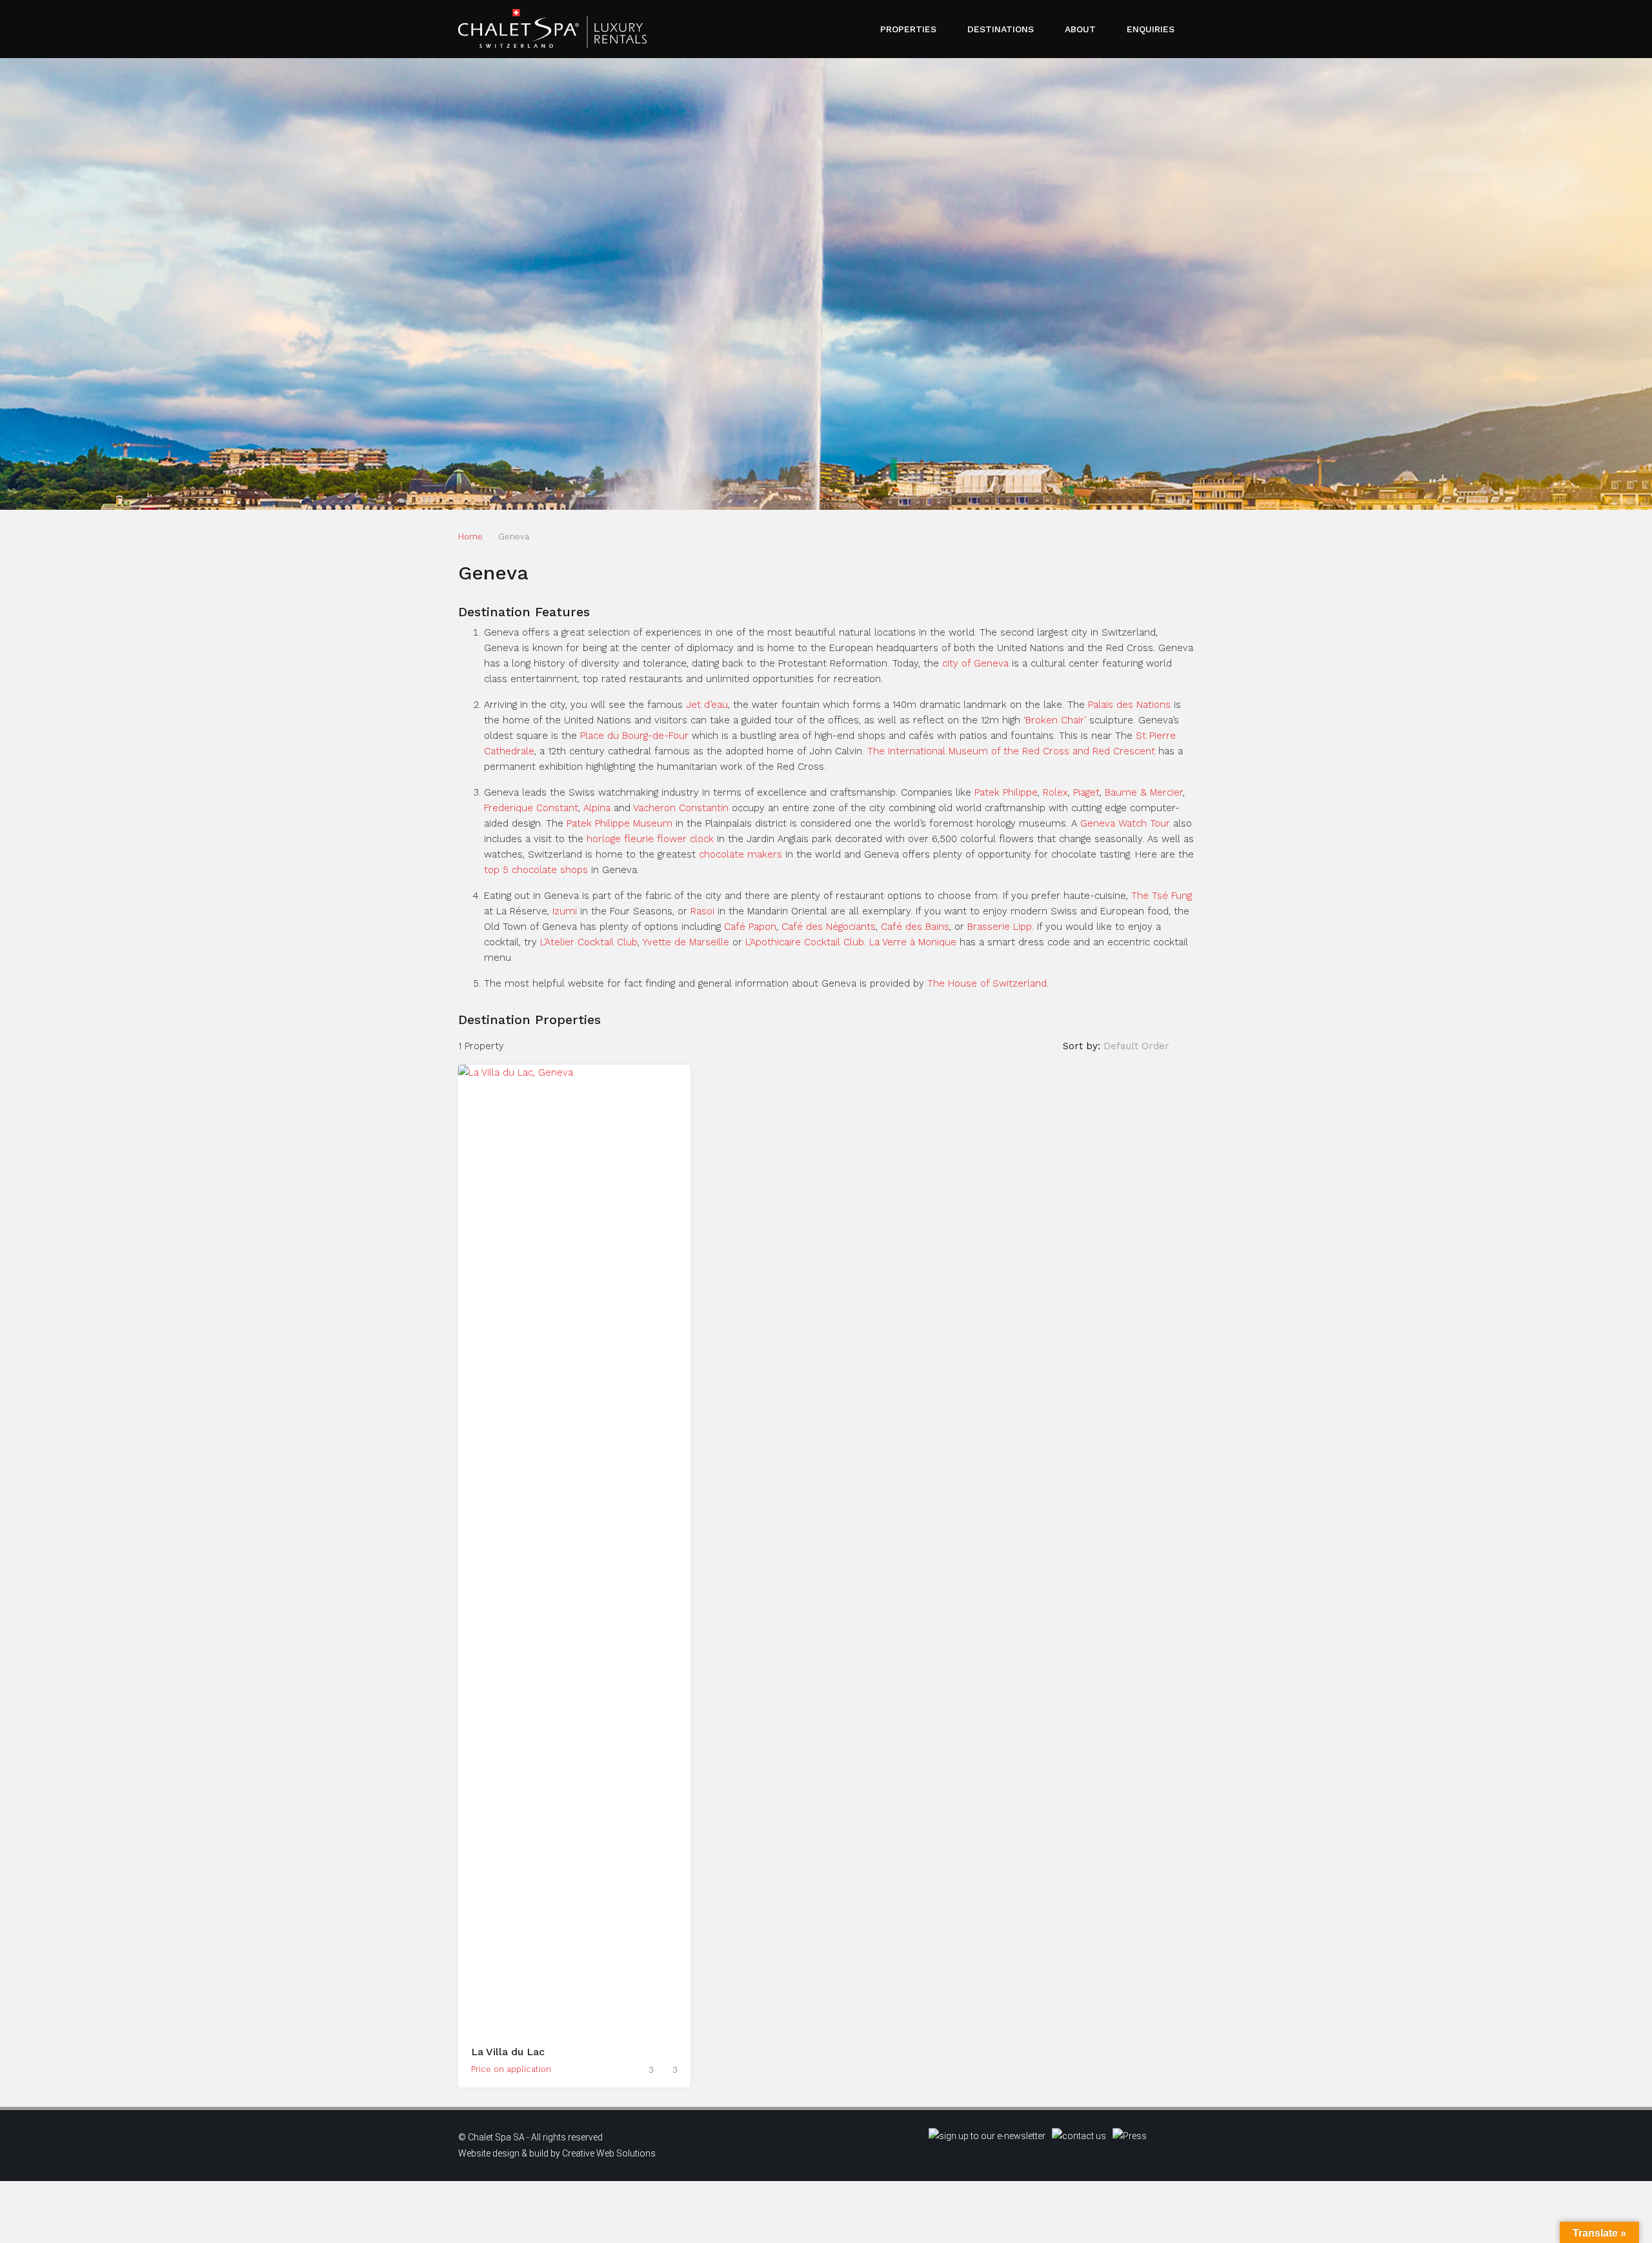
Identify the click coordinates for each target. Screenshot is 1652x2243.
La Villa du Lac (508, 2052)
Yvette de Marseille (686, 942)
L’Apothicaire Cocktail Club (805, 942)
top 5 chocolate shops (536, 870)
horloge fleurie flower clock (650, 839)
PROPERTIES (908, 29)
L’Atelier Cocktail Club (589, 942)
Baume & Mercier (1144, 792)
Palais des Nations (1129, 705)
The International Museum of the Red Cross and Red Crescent (1011, 751)
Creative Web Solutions (609, 2153)
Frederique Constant (531, 808)
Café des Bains (915, 927)
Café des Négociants (829, 927)
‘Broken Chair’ (1055, 720)
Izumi (565, 911)
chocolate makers (740, 854)
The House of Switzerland (987, 983)
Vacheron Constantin (681, 808)
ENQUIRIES (1151, 29)
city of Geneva (975, 663)
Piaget (1086, 792)
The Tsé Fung (1162, 896)
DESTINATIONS (1001, 29)
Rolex (1055, 792)
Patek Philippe (1006, 792)
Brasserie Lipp (1000, 927)
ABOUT (1080, 29)
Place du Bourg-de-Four (634, 736)
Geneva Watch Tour (1125, 823)
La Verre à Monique (913, 942)
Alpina (597, 808)
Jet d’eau (707, 705)
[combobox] (1147, 1046)
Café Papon (750, 927)
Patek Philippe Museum (619, 823)
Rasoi (702, 911)
